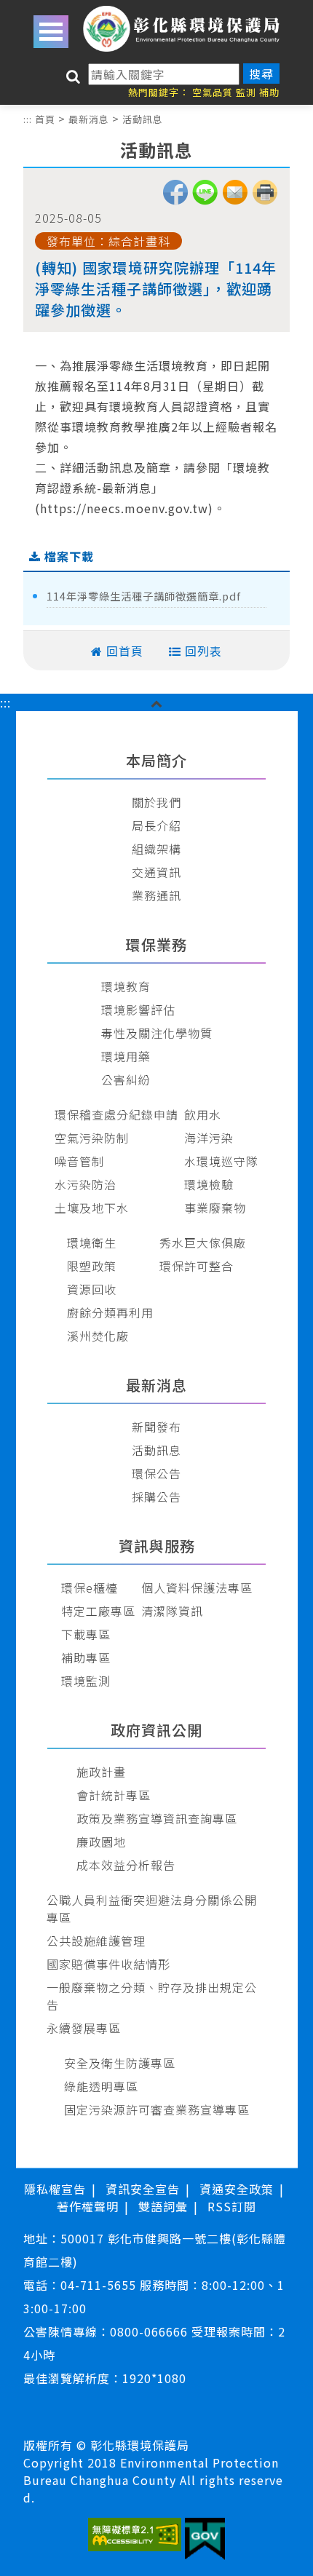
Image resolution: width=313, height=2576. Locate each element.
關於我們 (156, 802)
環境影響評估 (138, 1010)
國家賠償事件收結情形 (108, 1964)
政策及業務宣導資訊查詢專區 (157, 1818)
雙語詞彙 (163, 2206)
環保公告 (156, 1473)
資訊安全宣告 (143, 2189)
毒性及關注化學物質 (157, 1033)
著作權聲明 (88, 2206)
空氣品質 (213, 92)
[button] (157, 702)
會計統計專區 (114, 1795)
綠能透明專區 (101, 2086)
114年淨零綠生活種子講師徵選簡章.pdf (144, 596)
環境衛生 (92, 1243)
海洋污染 (209, 1138)
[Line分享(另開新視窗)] (205, 200)
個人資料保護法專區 (197, 1588)
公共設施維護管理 (96, 1941)
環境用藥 (126, 1056)
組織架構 (156, 849)
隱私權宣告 (55, 2189)
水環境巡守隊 (221, 1161)
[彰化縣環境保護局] (182, 29)
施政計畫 (101, 1772)
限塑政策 (92, 1266)
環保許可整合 (197, 1266)
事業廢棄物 (215, 1208)
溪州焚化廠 (98, 1336)
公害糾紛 (126, 1079)
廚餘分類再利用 (110, 1312)
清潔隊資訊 (172, 1611)
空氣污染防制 (92, 1138)
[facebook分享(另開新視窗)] (175, 200)
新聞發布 (156, 1427)
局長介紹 (156, 825)
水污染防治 (86, 1184)
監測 (246, 92)
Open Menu (51, 32)
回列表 (203, 651)
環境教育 (126, 986)
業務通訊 (156, 895)
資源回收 (92, 1289)
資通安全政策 (237, 2189)
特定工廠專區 (98, 1611)
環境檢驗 (209, 1184)
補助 (269, 92)
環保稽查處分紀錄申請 (116, 1114)
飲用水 (203, 1114)
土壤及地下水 (92, 1208)
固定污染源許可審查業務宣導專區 (157, 2109)
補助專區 (86, 1657)
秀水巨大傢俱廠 (203, 1243)
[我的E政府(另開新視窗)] (205, 2541)
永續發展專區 (84, 2028)
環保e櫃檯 (90, 1588)
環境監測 (86, 1681)
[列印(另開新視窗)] (265, 200)
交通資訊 (156, 872)
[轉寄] (235, 200)
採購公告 (156, 1497)
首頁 (45, 119)
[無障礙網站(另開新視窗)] (135, 2536)
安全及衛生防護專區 (120, 2063)
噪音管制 (79, 1161)
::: (28, 119)
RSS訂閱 (232, 2206)
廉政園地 (101, 1842)
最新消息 (89, 119)
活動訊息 (143, 119)
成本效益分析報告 (126, 1865)
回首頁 (125, 651)
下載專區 (86, 1634)
